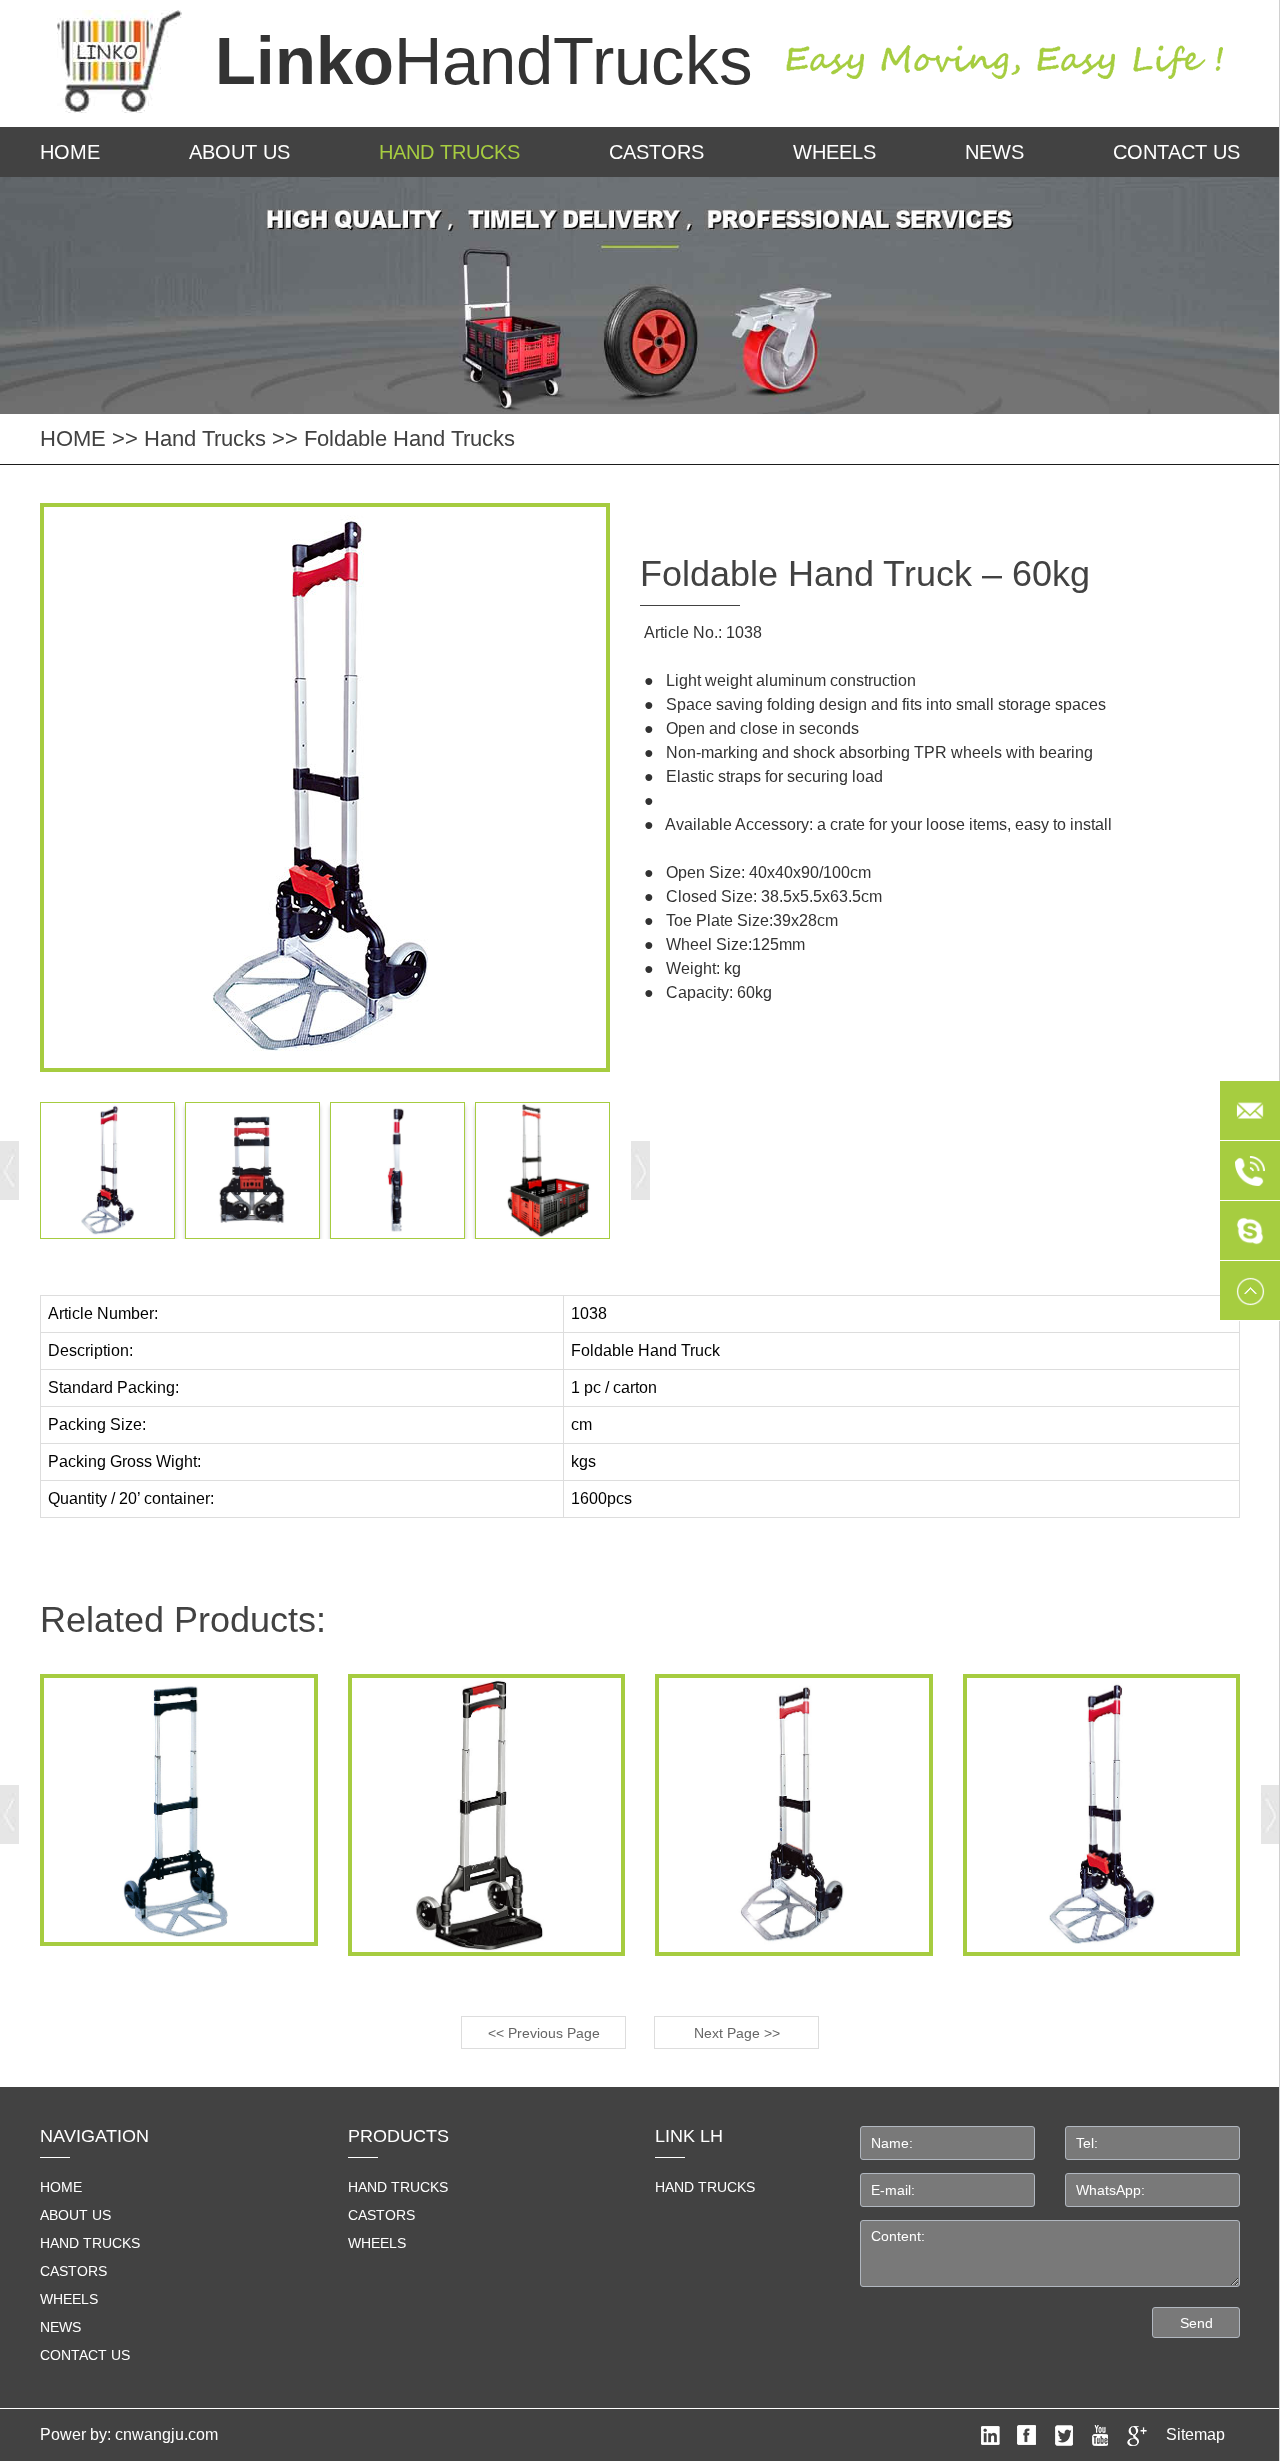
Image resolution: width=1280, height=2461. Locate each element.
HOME (70, 152)
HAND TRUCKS (705, 2187)
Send (1196, 2323)
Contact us (1176, 152)
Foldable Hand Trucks (409, 438)
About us (239, 152)
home (61, 2187)
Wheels (834, 152)
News (994, 152)
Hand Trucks (449, 152)
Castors (656, 152)
